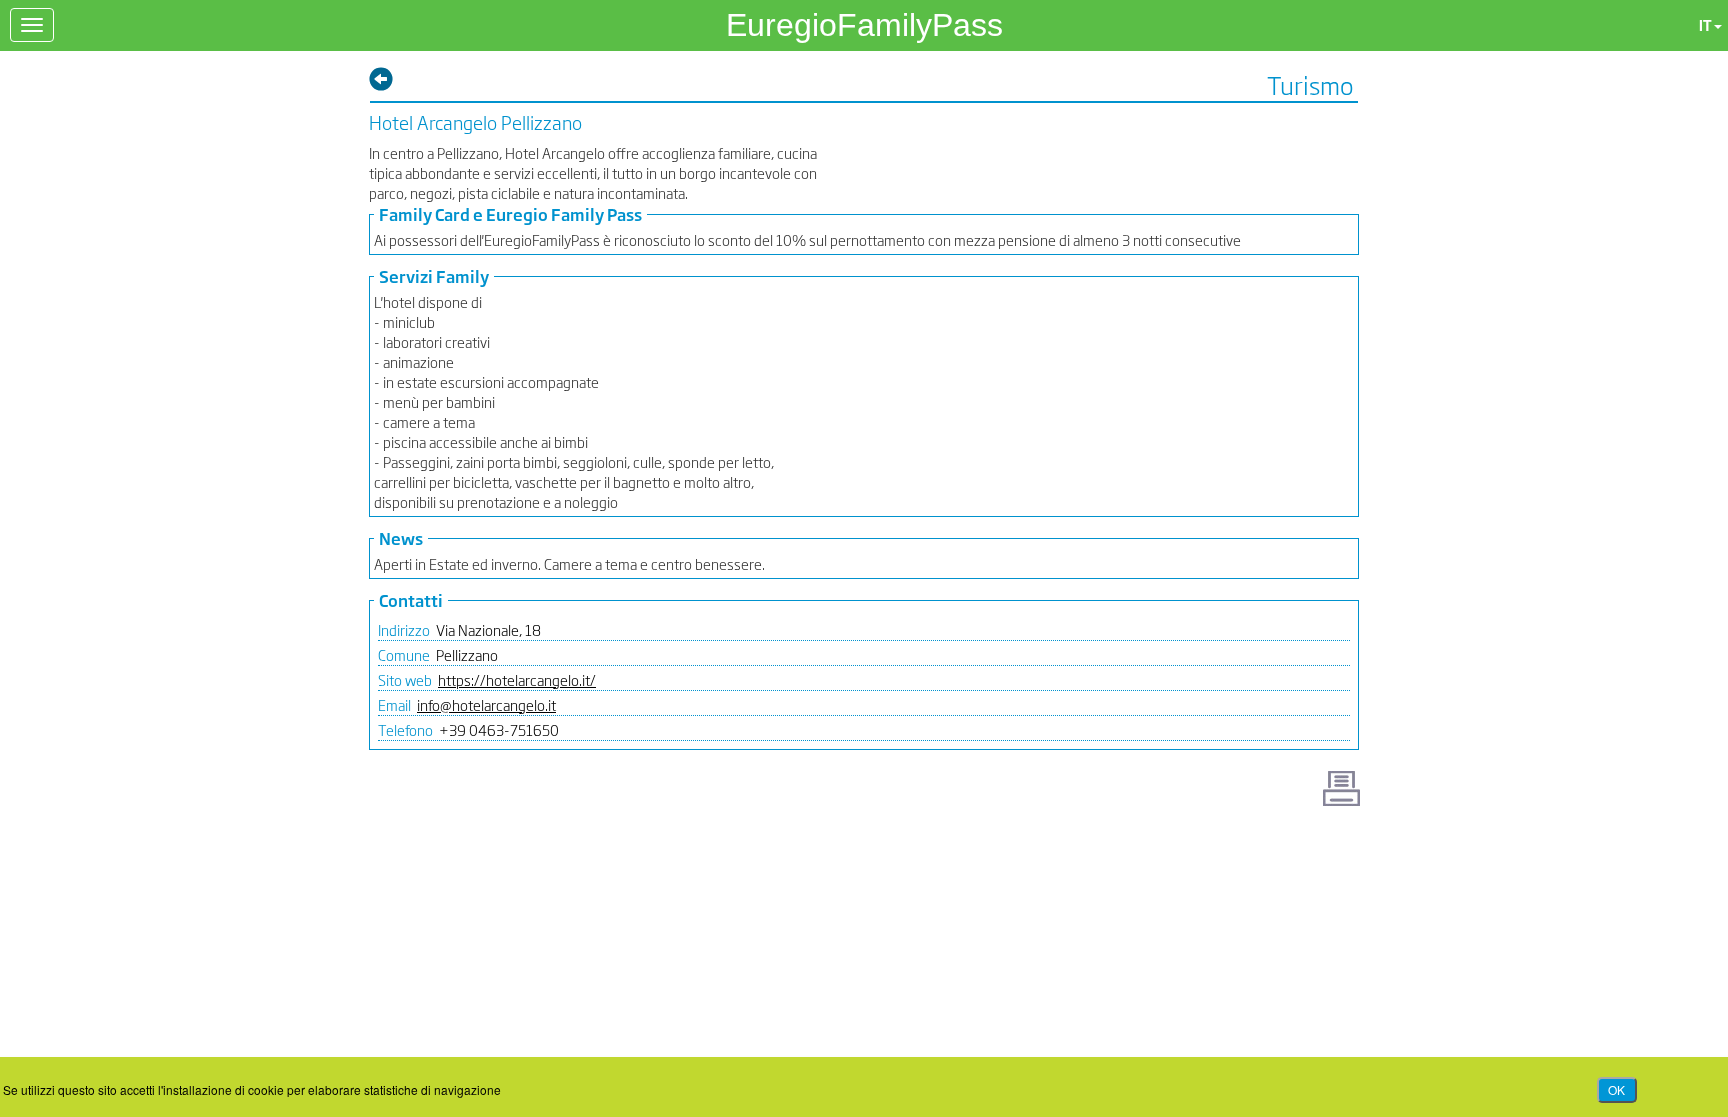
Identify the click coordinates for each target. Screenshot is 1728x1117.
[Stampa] (1341, 788)
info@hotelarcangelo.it (486, 704)
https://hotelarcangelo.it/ (517, 679)
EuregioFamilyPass (864, 25)
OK (1616, 1089)
